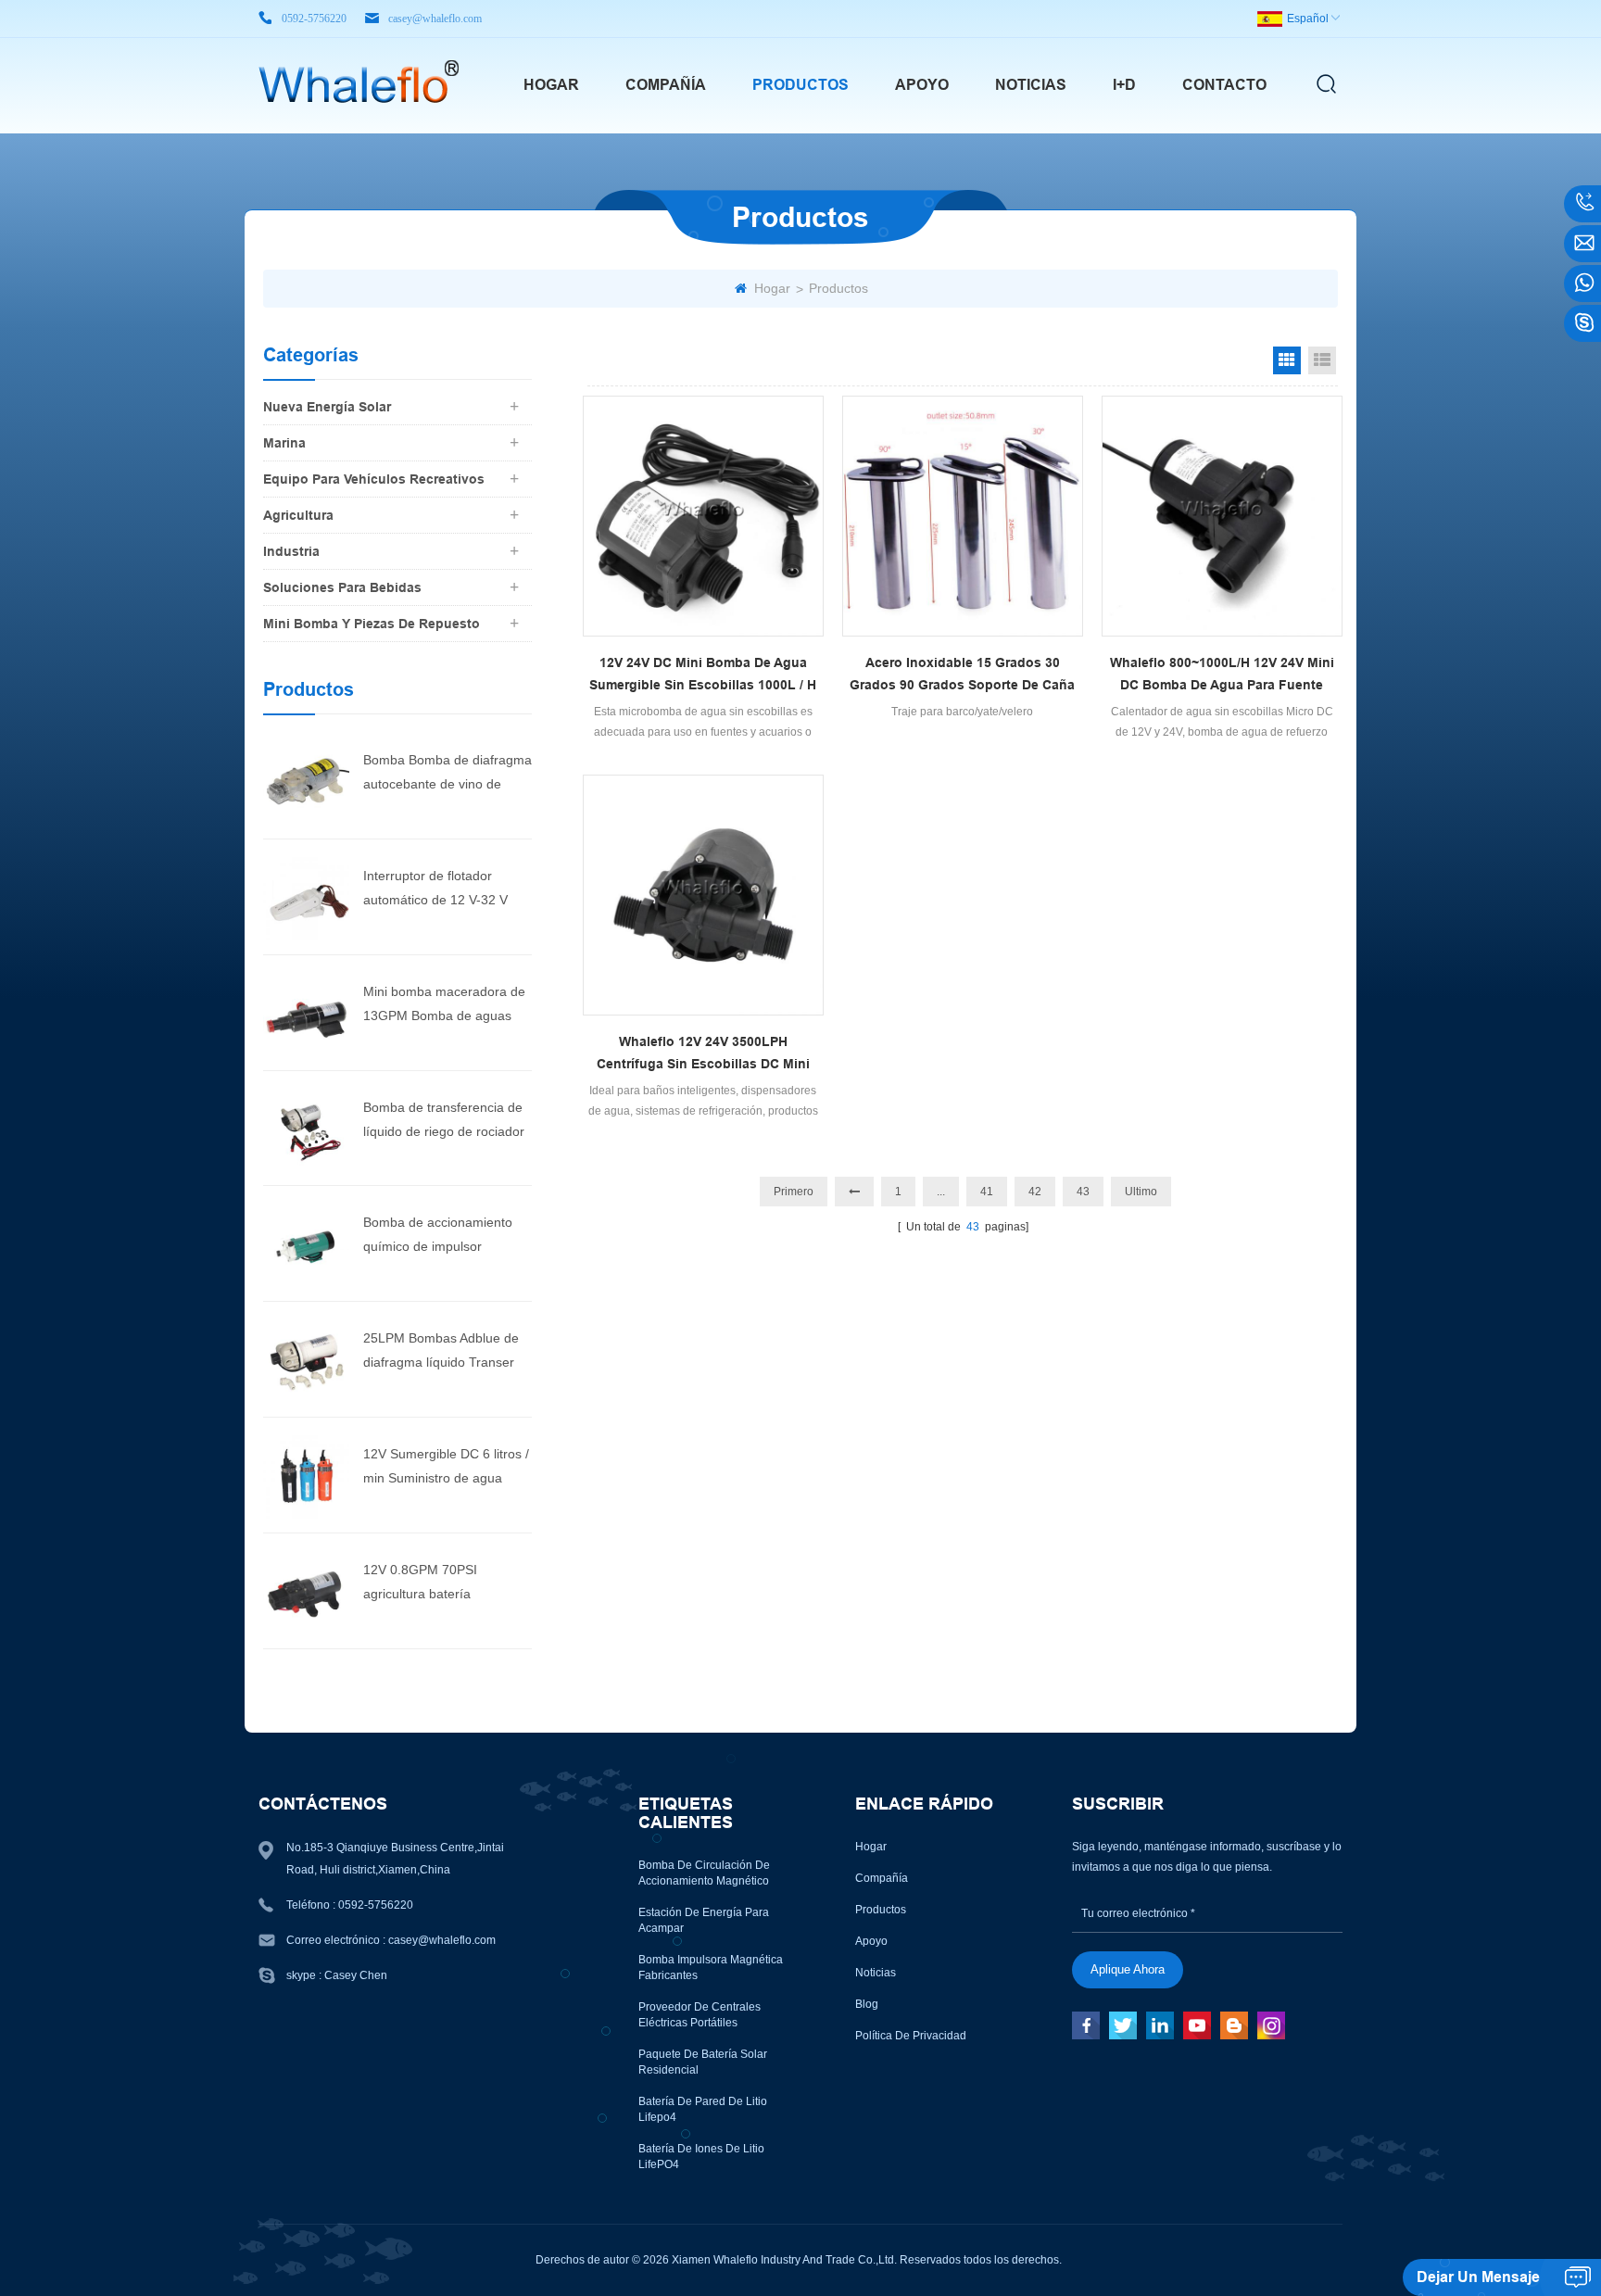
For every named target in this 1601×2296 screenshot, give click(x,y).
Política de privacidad (911, 2036)
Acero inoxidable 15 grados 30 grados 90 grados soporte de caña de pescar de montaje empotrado (962, 675)
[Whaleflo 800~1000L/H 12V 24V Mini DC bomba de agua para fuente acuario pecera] (1222, 516)
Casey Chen (356, 1975)
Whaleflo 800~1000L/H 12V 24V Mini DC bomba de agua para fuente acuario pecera (1222, 675)
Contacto (1224, 85)
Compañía (666, 85)
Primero (794, 1192)
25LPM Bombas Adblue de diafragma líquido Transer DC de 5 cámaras (441, 1352)
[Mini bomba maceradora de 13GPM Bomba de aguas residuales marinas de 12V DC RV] (306, 1012)
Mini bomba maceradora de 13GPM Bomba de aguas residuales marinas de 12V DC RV (444, 1006)
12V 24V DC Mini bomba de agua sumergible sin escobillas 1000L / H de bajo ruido (703, 675)
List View (1322, 360)
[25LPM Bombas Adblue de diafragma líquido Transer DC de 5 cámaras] (306, 1358)
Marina (284, 443)
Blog (867, 2004)
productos (800, 85)
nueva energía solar (327, 407)
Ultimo (1141, 1192)
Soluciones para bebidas (342, 587)
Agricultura (298, 515)
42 (1035, 1192)
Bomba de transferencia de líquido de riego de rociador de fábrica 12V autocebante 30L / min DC (444, 1122)
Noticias (1031, 85)
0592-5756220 (314, 19)
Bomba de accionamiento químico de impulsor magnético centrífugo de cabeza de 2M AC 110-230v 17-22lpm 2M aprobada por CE (444, 1236)
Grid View (1287, 360)
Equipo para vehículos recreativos (374, 479)
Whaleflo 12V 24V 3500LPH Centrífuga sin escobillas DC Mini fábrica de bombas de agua (703, 1054)
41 (987, 1192)
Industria (291, 551)
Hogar (551, 85)
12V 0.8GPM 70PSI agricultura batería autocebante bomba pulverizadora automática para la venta (437, 1584)
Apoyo (922, 85)
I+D (1124, 85)
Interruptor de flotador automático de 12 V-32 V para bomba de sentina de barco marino (441, 890)
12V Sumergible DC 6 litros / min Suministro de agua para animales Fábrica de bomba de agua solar (446, 1468)
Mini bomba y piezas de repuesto (372, 624)
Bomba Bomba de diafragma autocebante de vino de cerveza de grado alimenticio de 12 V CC (448, 774)
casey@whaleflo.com (435, 19)
